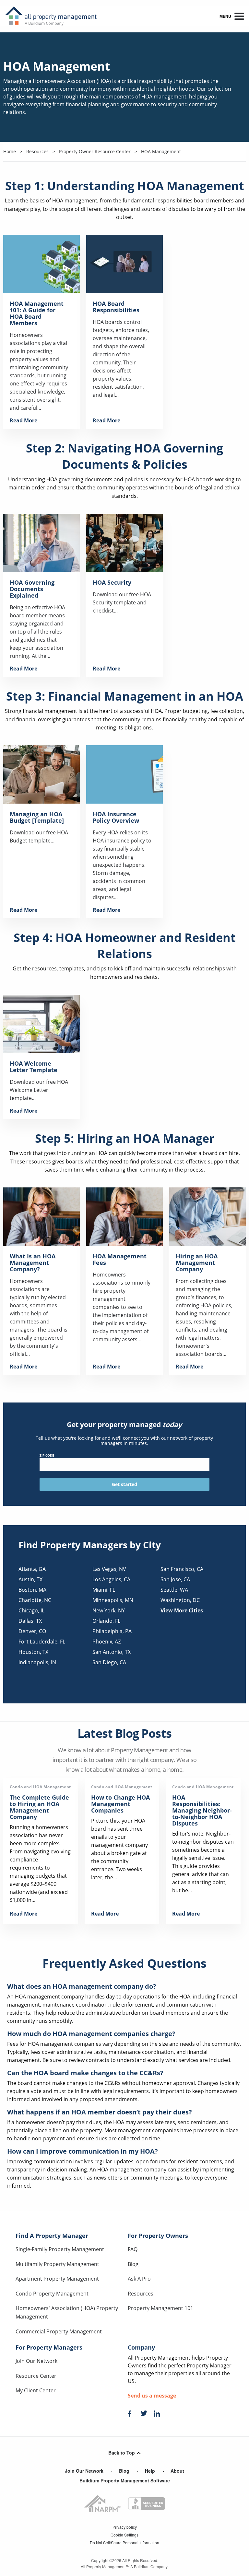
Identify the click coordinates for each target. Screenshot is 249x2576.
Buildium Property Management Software (125, 2480)
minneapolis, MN (113, 1600)
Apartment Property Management (57, 2279)
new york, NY (109, 1610)
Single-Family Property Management (60, 2249)
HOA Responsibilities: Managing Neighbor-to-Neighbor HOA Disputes (202, 1810)
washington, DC (180, 1600)
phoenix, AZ (107, 1642)
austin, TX (30, 1579)
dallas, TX (30, 1621)
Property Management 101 (160, 2308)
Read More (24, 420)
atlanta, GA (32, 1569)
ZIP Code (47, 1455)
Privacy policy (125, 2527)
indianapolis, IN (37, 1662)
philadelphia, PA (112, 1631)
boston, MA (32, 1590)
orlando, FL (106, 1621)
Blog (133, 2264)
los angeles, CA (111, 1579)
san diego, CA (109, 1662)
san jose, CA (175, 1579)
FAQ (133, 2249)
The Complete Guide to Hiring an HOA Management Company (39, 1807)
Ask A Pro (139, 2279)
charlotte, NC (35, 1600)
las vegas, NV (109, 1569)
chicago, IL (31, 1610)
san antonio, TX (112, 1652)
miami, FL (104, 1590)
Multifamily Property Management (57, 2264)
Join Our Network (36, 2361)
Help (150, 2471)
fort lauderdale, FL (42, 1642)
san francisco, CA (182, 1569)
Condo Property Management (52, 2294)
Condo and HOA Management (40, 1787)
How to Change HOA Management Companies (120, 1804)
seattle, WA (174, 1590)
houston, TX (33, 1652)
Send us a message (152, 2396)
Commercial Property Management (59, 2331)
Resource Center (36, 2376)
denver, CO (32, 1631)
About (177, 2471)
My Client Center (36, 2390)
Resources (141, 2294)
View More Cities (182, 1610)
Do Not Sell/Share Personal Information (124, 2542)
